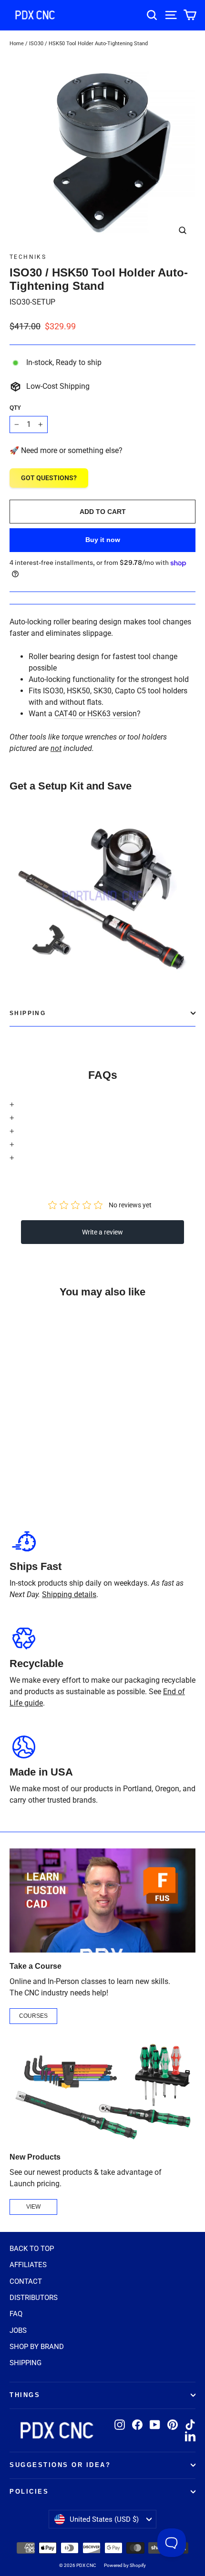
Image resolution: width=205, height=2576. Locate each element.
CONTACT (26, 2281)
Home (17, 44)
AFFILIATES (28, 2265)
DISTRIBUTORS (34, 2298)
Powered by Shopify (125, 2565)
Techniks (28, 257)
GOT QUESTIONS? (49, 478)
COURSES (33, 2016)
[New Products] (102, 2091)
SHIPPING (26, 2363)
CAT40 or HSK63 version (96, 714)
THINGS (25, 2395)
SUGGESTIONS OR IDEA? (60, 2465)
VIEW (33, 2207)
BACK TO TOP (32, 2249)
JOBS (18, 2330)
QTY (15, 408)
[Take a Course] (102, 1900)
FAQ (16, 2314)
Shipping (28, 1013)
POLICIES (29, 2492)
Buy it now (103, 540)
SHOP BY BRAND (37, 2347)
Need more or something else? (72, 450)
